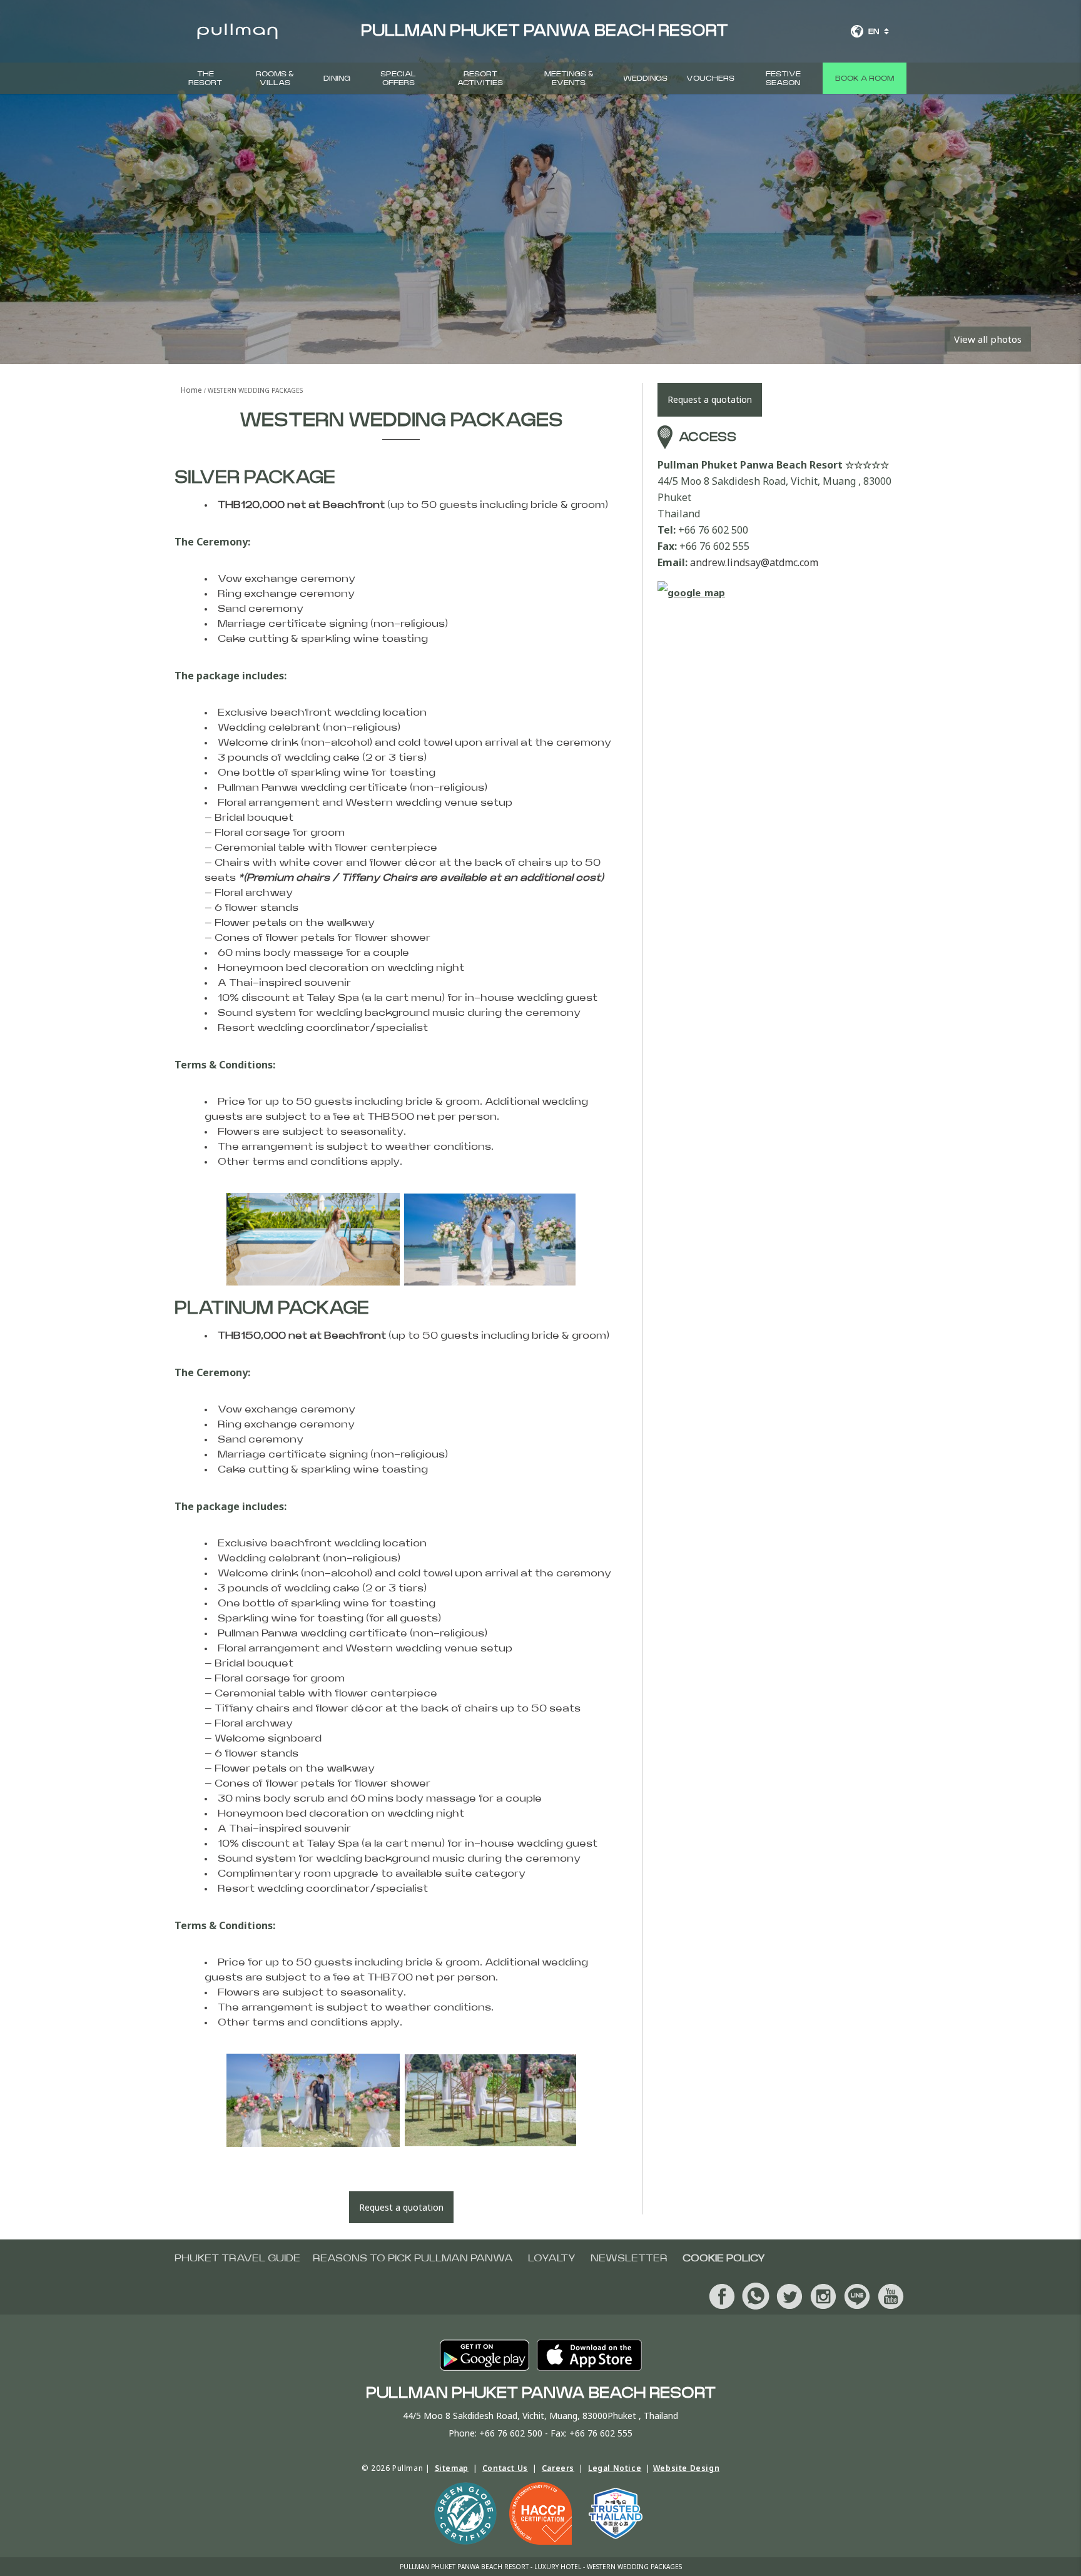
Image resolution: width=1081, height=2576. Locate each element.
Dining (337, 78)
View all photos (988, 339)
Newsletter (629, 2258)
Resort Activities (480, 78)
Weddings (645, 78)
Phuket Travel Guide (237, 2258)
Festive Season (783, 78)
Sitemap (452, 2468)
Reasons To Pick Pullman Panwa (413, 2258)
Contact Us (505, 2468)
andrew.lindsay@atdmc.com (754, 562)
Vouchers (710, 78)
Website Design (686, 2468)
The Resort (205, 78)
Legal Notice (615, 2468)
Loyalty (552, 2258)
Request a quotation (401, 2207)
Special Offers (398, 78)
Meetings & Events (569, 78)
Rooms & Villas (275, 78)
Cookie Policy (724, 2258)
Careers (558, 2468)
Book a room (865, 78)
